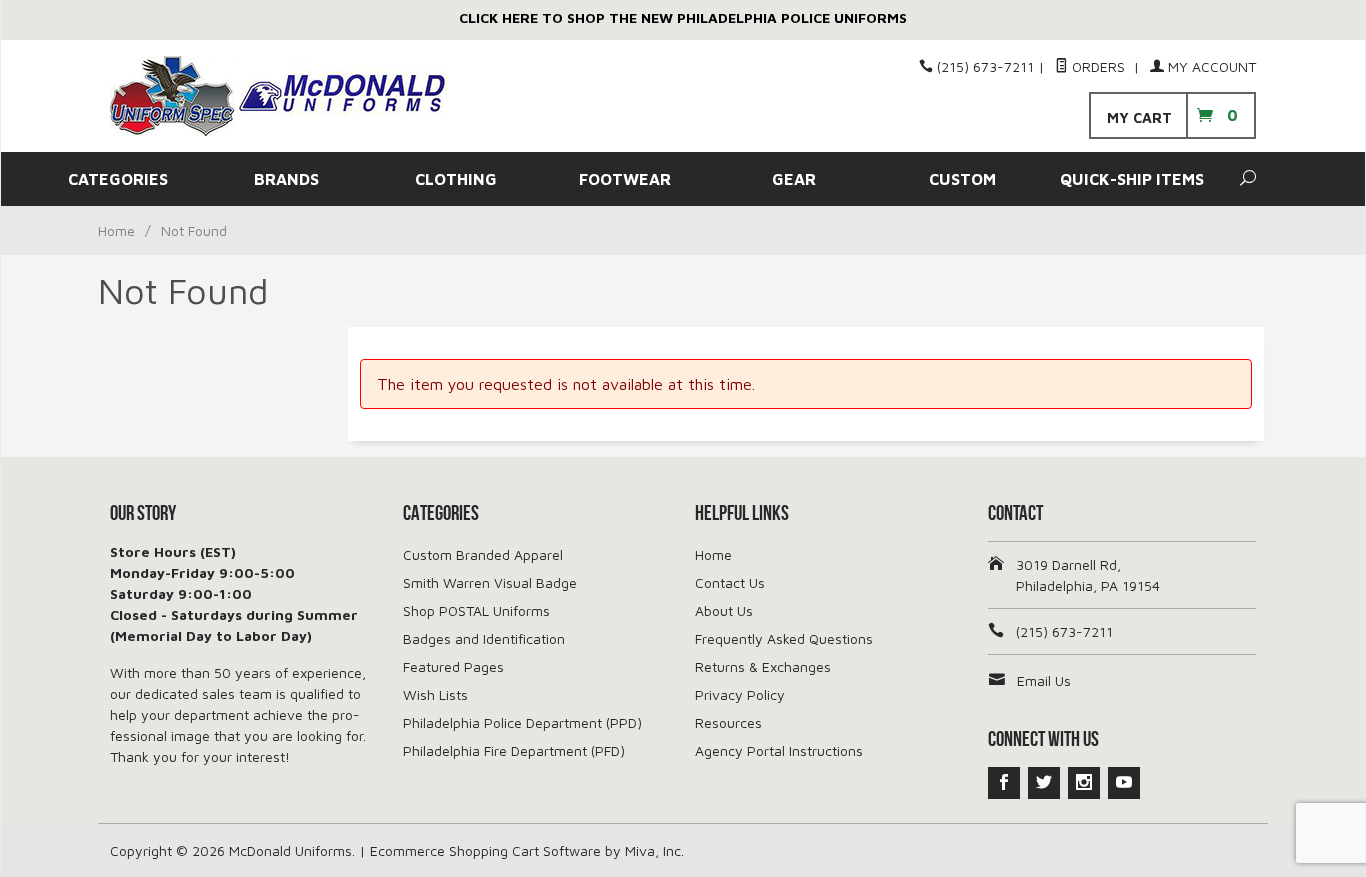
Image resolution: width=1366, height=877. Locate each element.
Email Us (1044, 680)
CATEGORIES (118, 179)
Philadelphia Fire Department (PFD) (514, 750)
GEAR (794, 179)
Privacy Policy (740, 694)
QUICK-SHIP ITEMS (1132, 179)
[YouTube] (1124, 783)
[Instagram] (1084, 783)
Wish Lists (435, 694)
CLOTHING (456, 179)
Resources (728, 722)
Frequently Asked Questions (784, 638)
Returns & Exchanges (763, 666)
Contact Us (730, 582)
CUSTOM (962, 179)
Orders (1098, 66)
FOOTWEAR (625, 179)
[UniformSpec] (293, 96)
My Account (1210, 66)
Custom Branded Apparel (483, 554)
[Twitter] (1044, 783)
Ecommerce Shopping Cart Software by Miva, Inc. (527, 850)
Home (116, 230)
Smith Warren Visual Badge (490, 582)
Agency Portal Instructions (779, 750)
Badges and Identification (484, 638)
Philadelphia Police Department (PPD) (522, 722)
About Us (724, 610)
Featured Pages (453, 666)
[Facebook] (1004, 783)
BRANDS (286, 179)
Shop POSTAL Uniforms (476, 610)
